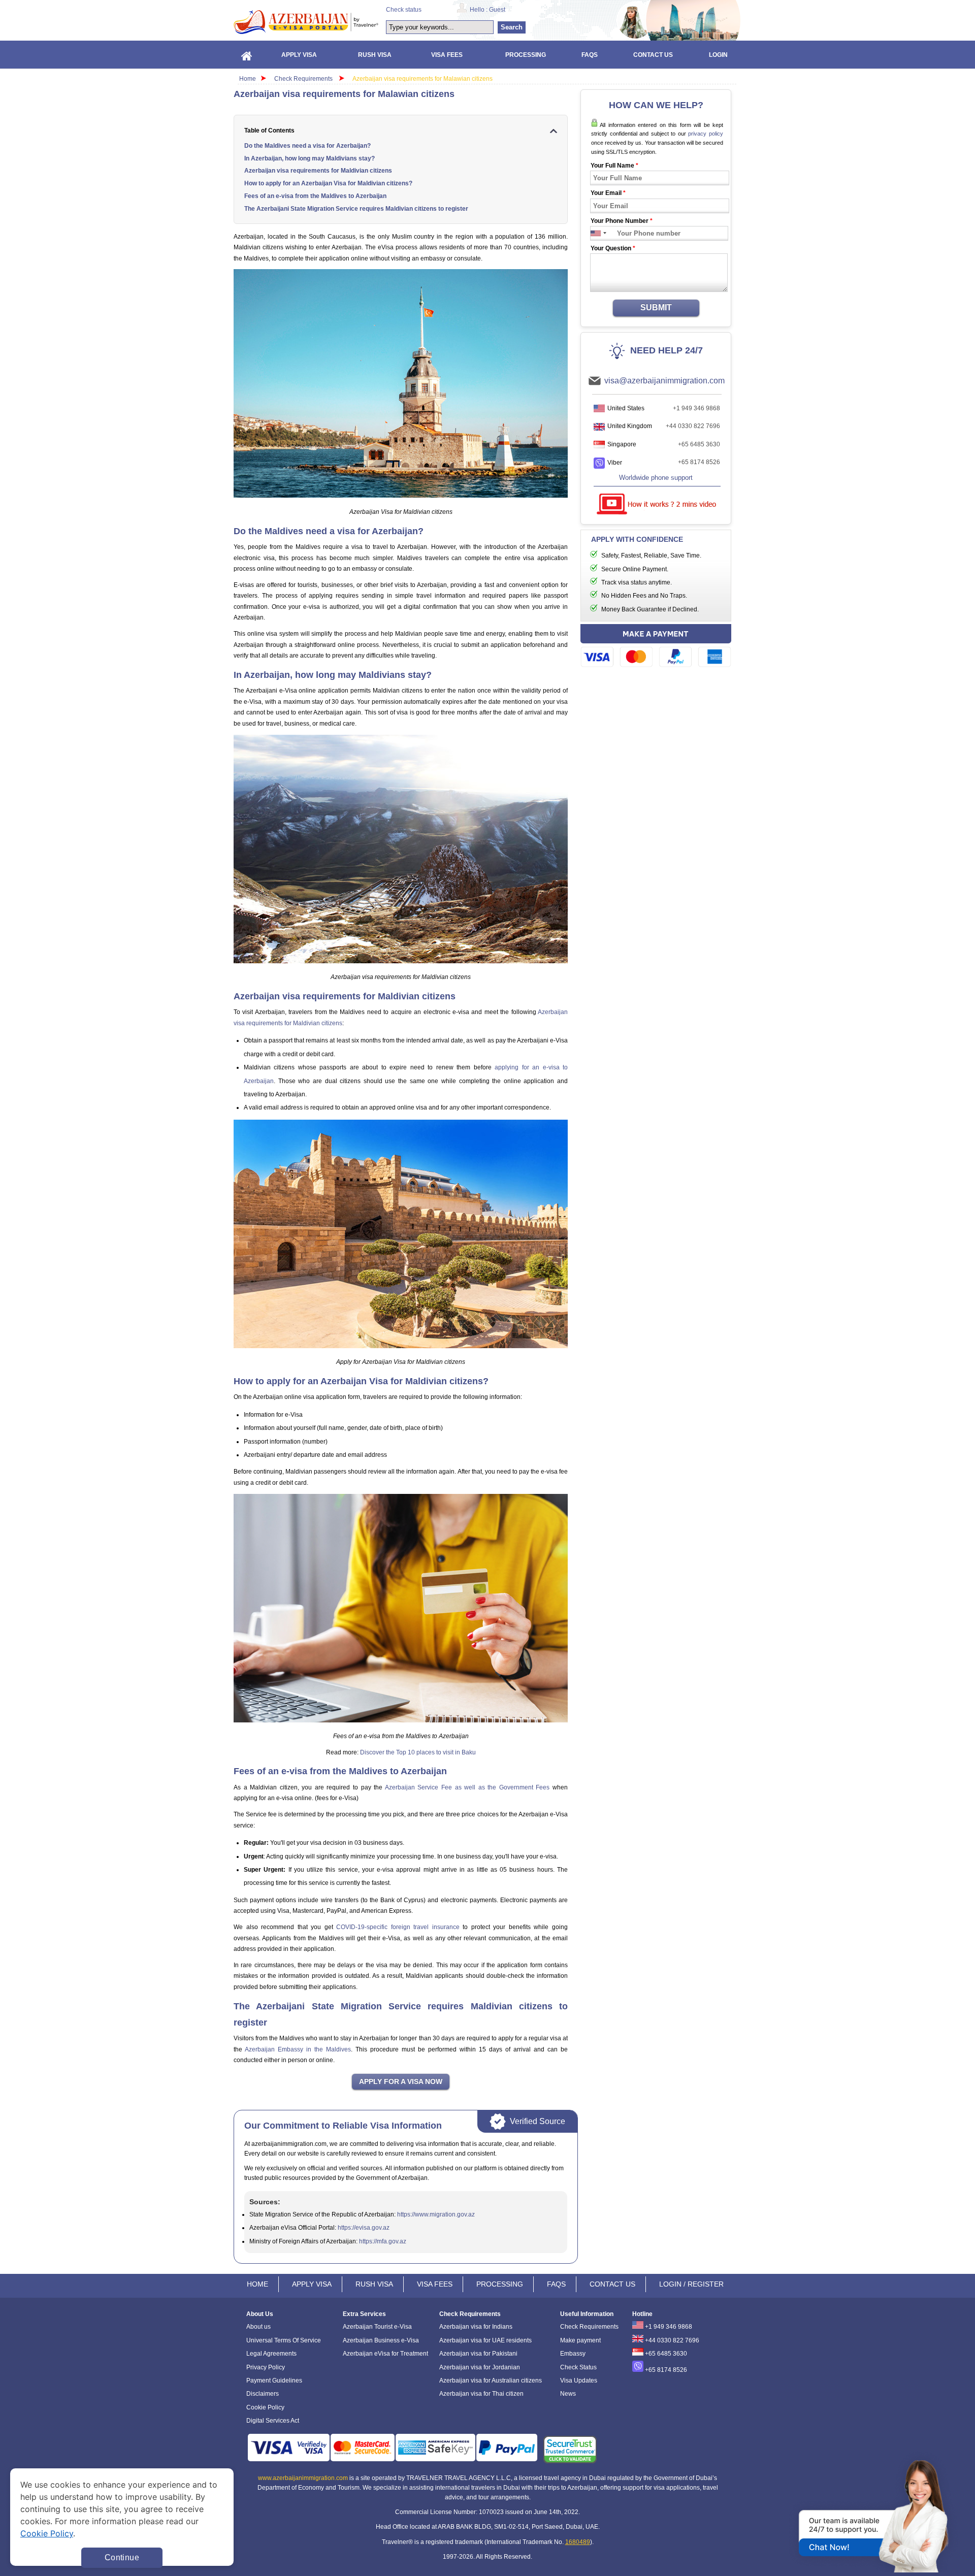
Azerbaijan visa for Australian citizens (491, 2381)
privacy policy (706, 134)
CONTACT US (612, 2284)
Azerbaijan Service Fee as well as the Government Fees (467, 1787)
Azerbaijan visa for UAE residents (485, 2340)
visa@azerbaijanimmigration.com (664, 381)
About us (258, 2327)
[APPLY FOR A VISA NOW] (401, 2082)
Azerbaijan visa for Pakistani (478, 2354)
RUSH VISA (374, 2284)
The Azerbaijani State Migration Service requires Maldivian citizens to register (356, 209)
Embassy (573, 2354)
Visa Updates (579, 2381)
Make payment (580, 2340)
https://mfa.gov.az (383, 2241)
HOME (257, 2284)
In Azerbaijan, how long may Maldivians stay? (310, 158)
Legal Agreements (271, 2354)
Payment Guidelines (274, 2381)
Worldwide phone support (656, 478)
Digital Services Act (273, 2421)
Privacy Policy (266, 2367)
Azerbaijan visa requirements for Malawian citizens (422, 79)
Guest (497, 10)
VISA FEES (435, 2284)
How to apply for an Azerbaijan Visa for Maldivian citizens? (328, 183)
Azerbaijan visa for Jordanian (480, 2367)
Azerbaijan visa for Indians (476, 2327)
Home (248, 79)
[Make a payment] (656, 647)
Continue (122, 2557)
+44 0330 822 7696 (693, 426)
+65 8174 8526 (699, 462)
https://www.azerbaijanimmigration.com (306, 22)
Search (512, 27)
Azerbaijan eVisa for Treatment (385, 2354)
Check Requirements (304, 79)
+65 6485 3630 (699, 444)
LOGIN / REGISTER (691, 2284)
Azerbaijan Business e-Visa (381, 2340)
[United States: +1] (596, 233)
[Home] (247, 55)
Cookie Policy (265, 2407)
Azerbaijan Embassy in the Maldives (298, 2049)
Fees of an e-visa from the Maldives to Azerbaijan (315, 196)
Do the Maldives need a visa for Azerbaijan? (307, 146)
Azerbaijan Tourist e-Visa (377, 2327)
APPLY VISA (312, 2284)
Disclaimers (263, 2394)
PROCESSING (500, 2284)
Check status (404, 10)
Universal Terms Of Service (284, 2340)
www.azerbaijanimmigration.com (303, 2478)
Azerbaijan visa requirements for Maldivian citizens (318, 171)
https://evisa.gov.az (364, 2228)
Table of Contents (269, 131)
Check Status (578, 2367)
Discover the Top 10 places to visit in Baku (418, 1752)
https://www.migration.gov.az (436, 2214)
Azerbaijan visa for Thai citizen (481, 2394)
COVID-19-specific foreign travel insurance (398, 1927)
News (568, 2394)
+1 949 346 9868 (696, 408)
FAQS (556, 2284)
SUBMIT (656, 307)
